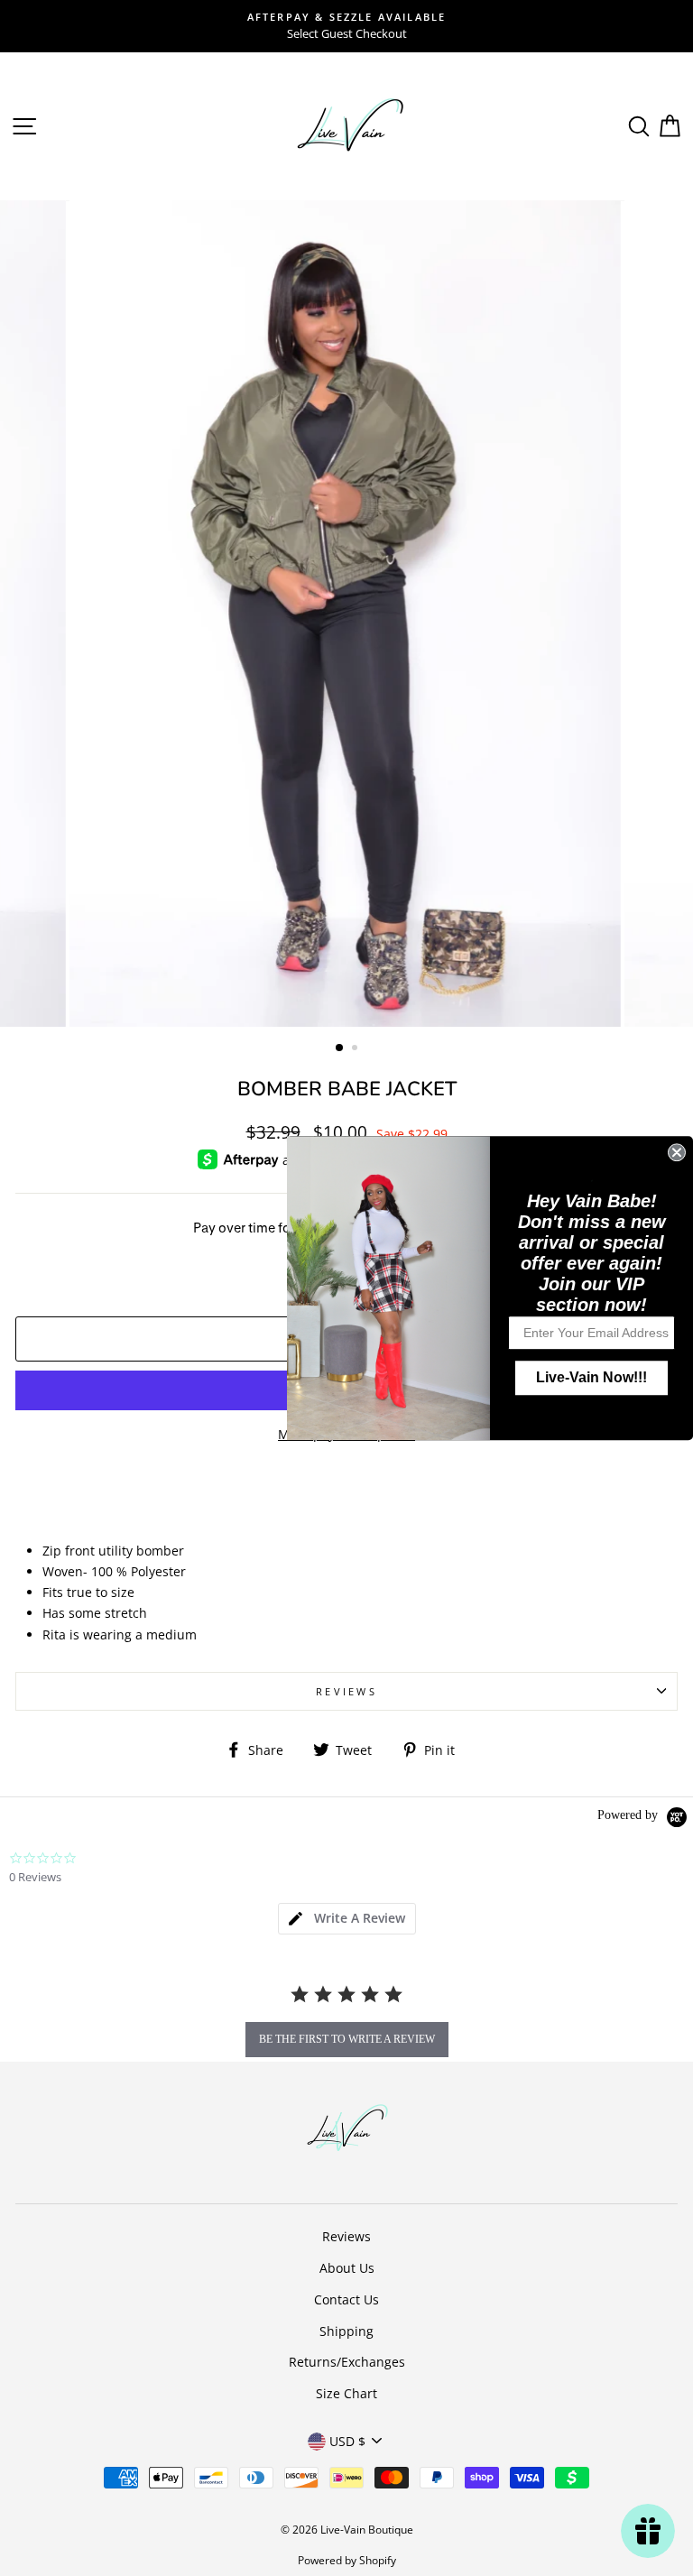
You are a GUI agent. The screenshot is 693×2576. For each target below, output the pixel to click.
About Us (347, 2268)
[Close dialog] (677, 1152)
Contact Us (346, 2299)
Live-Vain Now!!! (591, 1377)
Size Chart (346, 2393)
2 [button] (356, 1049)
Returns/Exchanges (347, 2362)
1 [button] (340, 1048)
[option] (346, 26)
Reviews (346, 2236)
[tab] (347, 1919)
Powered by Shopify (347, 2560)
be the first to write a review (347, 2039)
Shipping (346, 2331)
